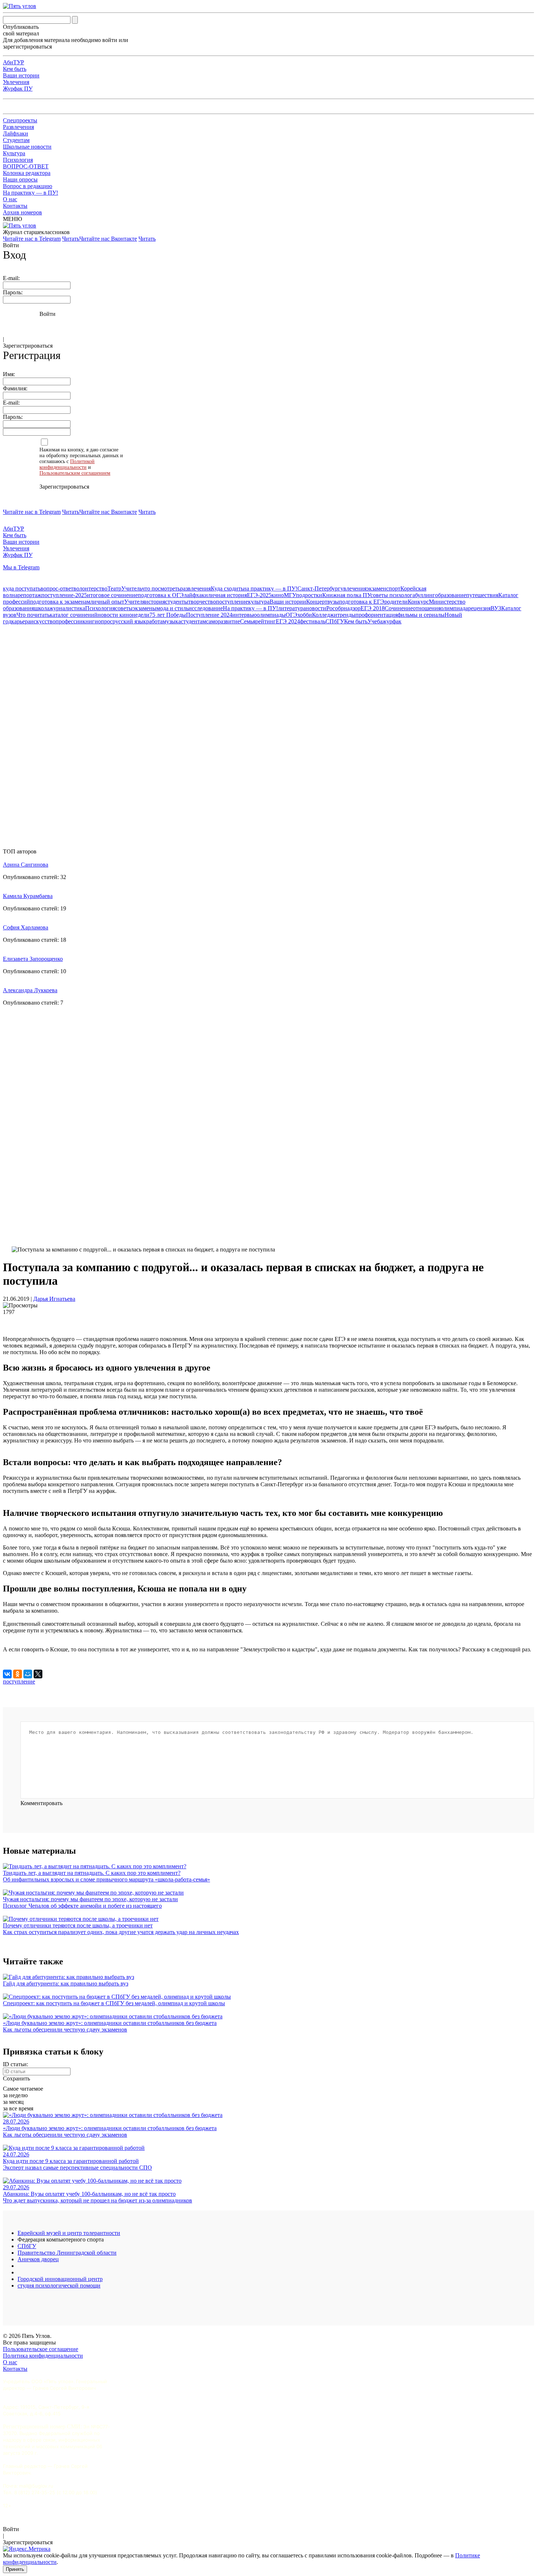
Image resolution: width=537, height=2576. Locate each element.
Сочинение (399, 608)
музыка (172, 621)
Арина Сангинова (26, 865)
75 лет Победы (168, 615)
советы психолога (393, 595)
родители (396, 602)
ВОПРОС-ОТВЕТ (26, 166)
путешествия (482, 595)
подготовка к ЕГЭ (362, 602)
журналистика (67, 608)
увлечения (353, 588)
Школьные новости (27, 147)
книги (90, 621)
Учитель (132, 588)
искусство (43, 621)
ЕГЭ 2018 (373, 608)
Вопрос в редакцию (28, 186)
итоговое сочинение (112, 595)
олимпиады (271, 615)
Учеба (375, 621)
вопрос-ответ (57, 588)
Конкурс (418, 602)
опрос (105, 621)
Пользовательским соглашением (75, 473)
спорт (393, 588)
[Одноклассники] (18, 1674)
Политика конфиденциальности (43, 2356)
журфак (392, 621)
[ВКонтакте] (7, 1674)
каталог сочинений (74, 615)
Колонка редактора (27, 173)
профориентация (376, 615)
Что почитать (33, 615)
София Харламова (26, 927)
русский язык (129, 621)
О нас (10, 199)
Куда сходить (227, 588)
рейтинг (266, 621)
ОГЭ (292, 615)
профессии (69, 621)
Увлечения (16, 82)
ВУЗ (496, 608)
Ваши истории (21, 75)
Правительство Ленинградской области (67, 2253)
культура (259, 602)
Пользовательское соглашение (41, 2349)
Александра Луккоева (30, 990)
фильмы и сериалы (421, 615)
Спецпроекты (20, 120)
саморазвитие (223, 621)
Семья (248, 621)
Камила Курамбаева (28, 896)
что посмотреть (161, 588)
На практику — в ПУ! (31, 193)
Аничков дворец (38, 2259)
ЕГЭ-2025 (259, 595)
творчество (202, 602)
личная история (227, 595)
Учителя (135, 602)
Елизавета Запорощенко (33, 959)
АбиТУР (14, 62)
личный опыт (107, 602)
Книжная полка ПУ (346, 595)
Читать (71, 239)
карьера (21, 621)
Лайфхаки (16, 133)
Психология (18, 160)
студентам (193, 621)
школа (42, 608)
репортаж (29, 595)
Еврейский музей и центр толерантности (69, 2233)
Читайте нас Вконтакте (108, 239)
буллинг (425, 595)
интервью (245, 615)
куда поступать (22, 588)
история (155, 602)
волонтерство (90, 588)
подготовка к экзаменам (60, 602)
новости (316, 608)
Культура (14, 153)
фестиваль (313, 621)
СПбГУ (335, 621)
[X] (38, 1674)
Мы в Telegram (21, 567)
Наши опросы (20, 179)
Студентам (16, 140)
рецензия (479, 608)
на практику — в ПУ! (270, 588)
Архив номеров (22, 212)
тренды (346, 615)
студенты (177, 602)
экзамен (376, 588)
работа (154, 621)
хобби (305, 615)
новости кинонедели (123, 615)
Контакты (15, 206)
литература (292, 608)
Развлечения (18, 127)
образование (451, 595)
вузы (333, 602)
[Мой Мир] (28, 1674)
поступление (232, 602)
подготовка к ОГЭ (161, 595)
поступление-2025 (64, 595)
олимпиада (454, 608)
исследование (206, 608)
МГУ (290, 595)
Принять (15, 2569)
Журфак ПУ (18, 89)
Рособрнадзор (343, 608)
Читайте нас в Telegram (32, 239)
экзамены (144, 608)
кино (278, 595)
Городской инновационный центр (60, 2279)
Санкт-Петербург (319, 588)
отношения (427, 608)
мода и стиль (172, 608)
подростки (309, 595)
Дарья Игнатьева (54, 1299)
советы (124, 608)
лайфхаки (196, 595)
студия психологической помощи (59, 2285)
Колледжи (325, 615)
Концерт (317, 602)
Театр (114, 588)
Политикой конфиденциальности (67, 464)
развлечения (195, 588)
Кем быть (15, 69)
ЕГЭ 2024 (288, 621)
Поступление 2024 (209, 615)
